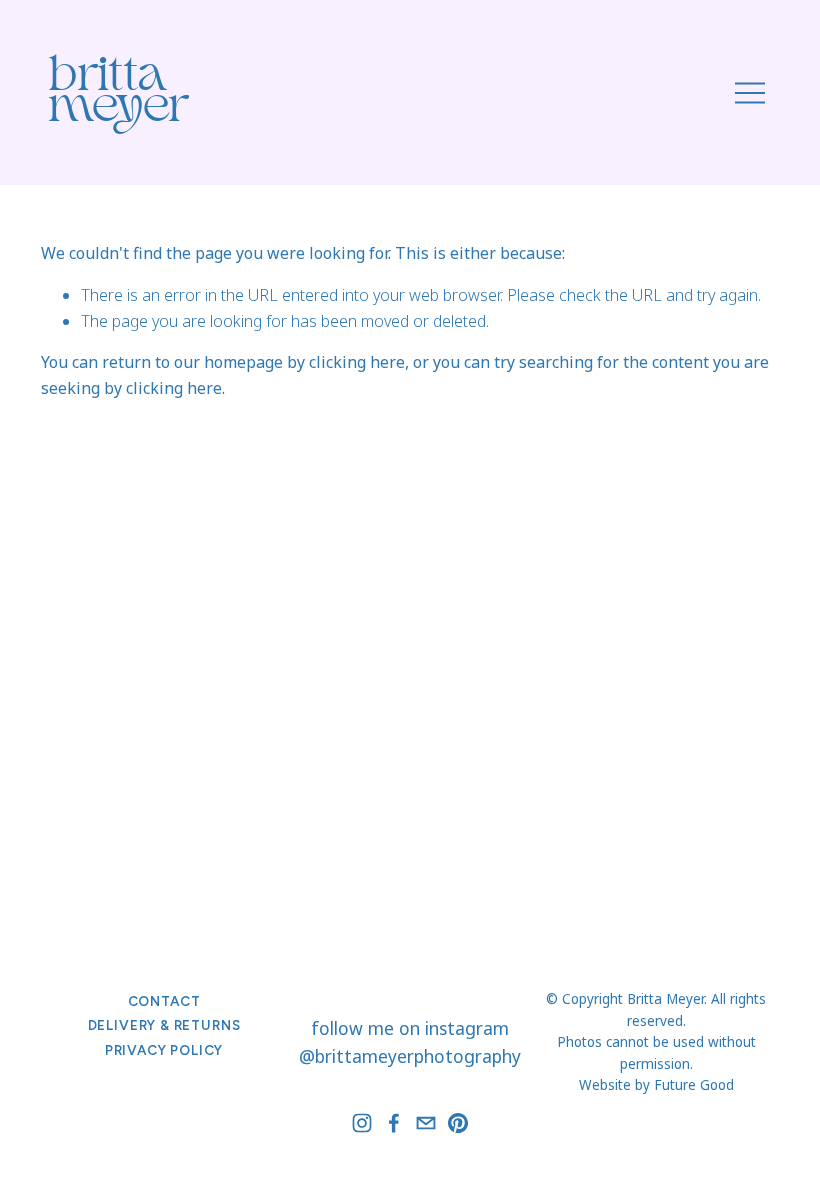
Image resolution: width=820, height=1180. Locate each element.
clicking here (357, 362)
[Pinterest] (458, 1123)
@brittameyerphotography (410, 1056)
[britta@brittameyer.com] (426, 1123)
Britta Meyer (119, 95)
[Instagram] (362, 1123)
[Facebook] (394, 1123)
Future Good (694, 1085)
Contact (164, 1001)
